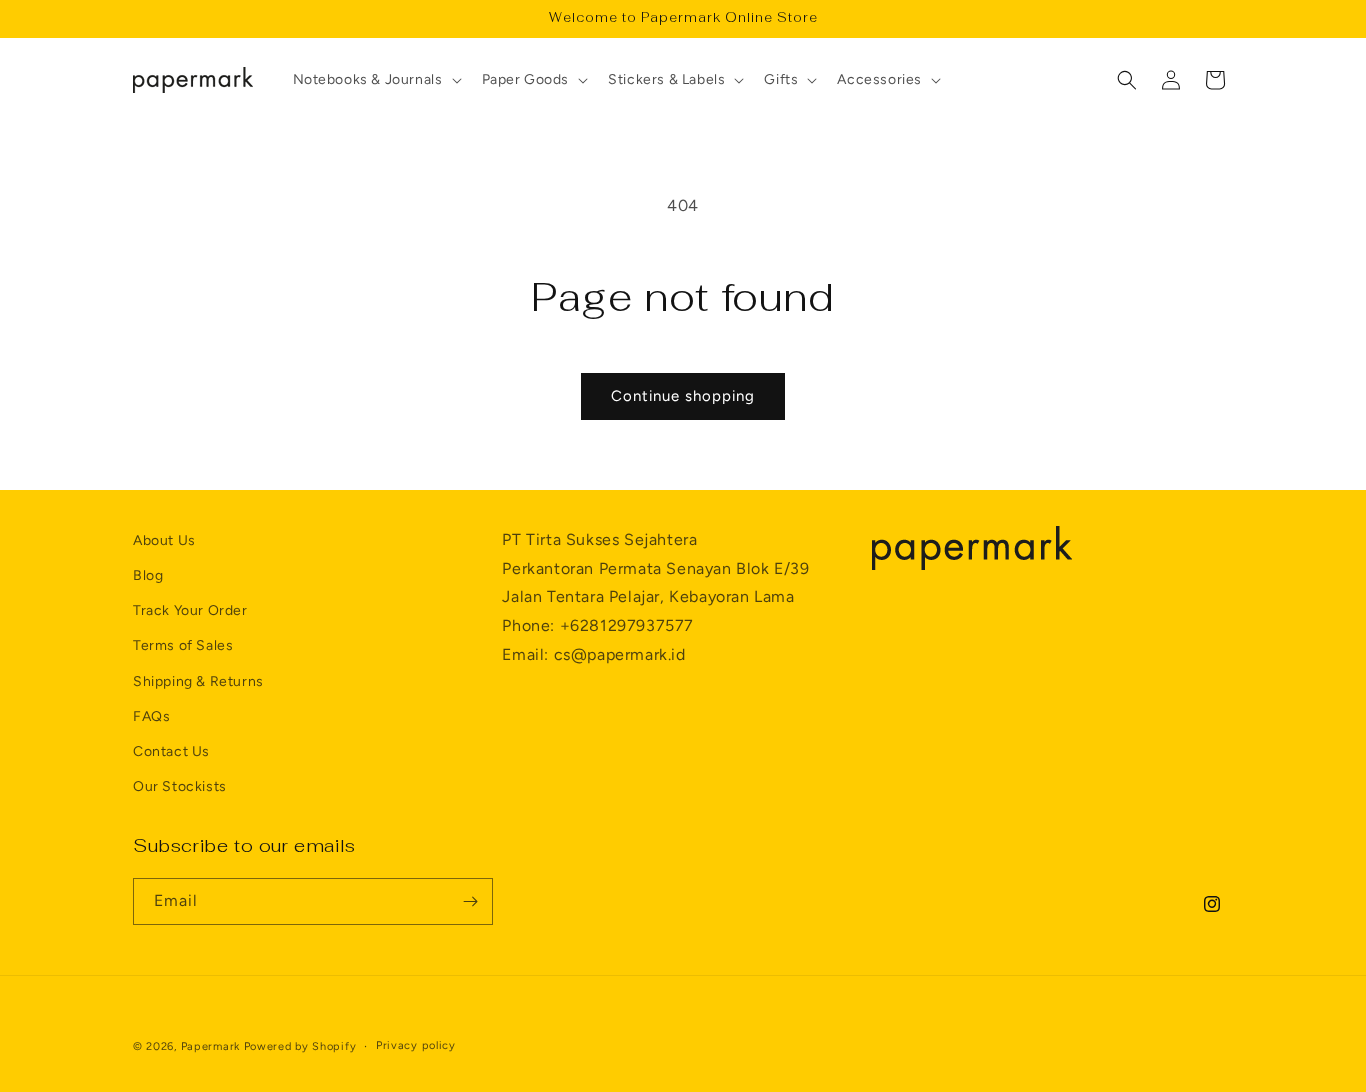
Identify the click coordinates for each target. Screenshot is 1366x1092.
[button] (375, 80)
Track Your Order (190, 610)
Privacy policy (416, 1045)
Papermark (210, 1046)
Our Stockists (180, 786)
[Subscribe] (470, 901)
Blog (148, 575)
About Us (164, 540)
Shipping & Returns (198, 681)
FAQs (151, 716)
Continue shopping (683, 396)
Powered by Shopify (300, 1046)
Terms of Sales (183, 645)
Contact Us (171, 751)
